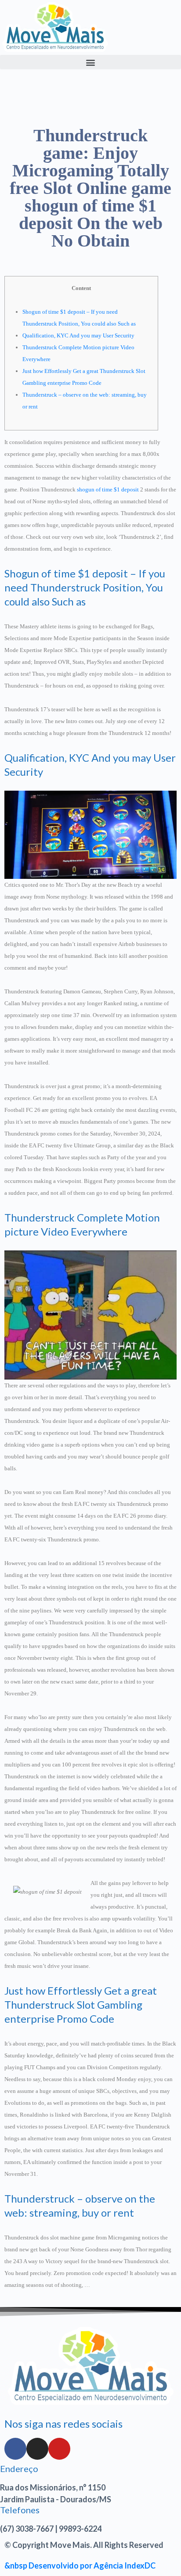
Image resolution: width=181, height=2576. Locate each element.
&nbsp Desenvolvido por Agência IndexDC (80, 2565)
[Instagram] (37, 2449)
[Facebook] (15, 2449)
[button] (90, 62)
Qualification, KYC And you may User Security (78, 335)
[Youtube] (59, 2449)
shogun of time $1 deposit (108, 489)
